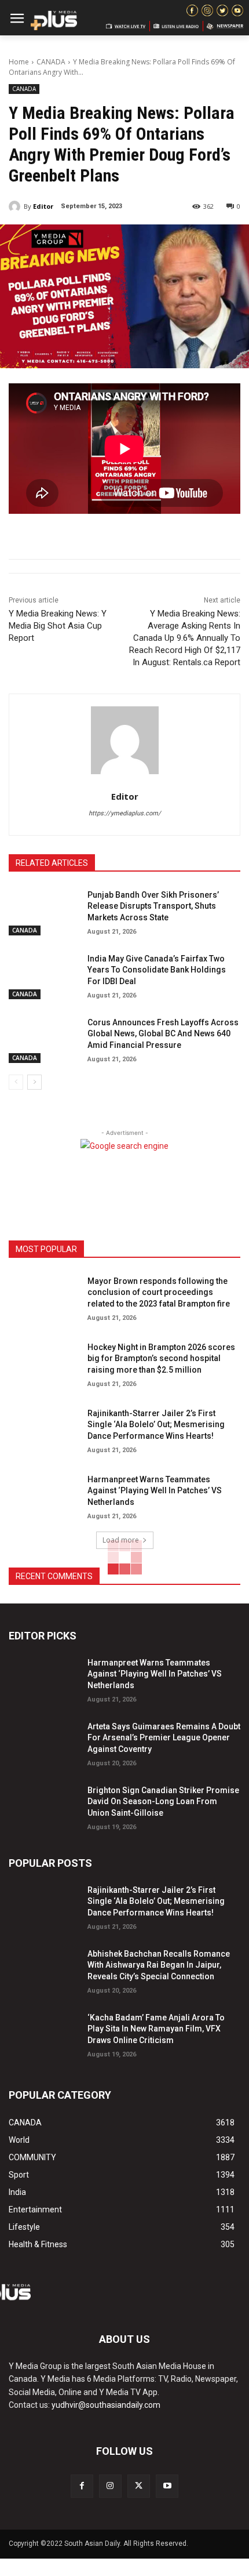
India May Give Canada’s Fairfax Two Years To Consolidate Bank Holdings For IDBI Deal (157, 970)
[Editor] (16, 206)
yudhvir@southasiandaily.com (106, 2405)
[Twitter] (139, 2486)
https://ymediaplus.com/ (125, 813)
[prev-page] (16, 1082)
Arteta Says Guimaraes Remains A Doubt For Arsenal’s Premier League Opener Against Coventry (164, 1738)
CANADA (51, 62)
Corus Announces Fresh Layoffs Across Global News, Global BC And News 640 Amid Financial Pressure (163, 1034)
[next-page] (34, 1082)
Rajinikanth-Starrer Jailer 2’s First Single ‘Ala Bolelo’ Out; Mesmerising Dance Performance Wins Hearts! (156, 1425)
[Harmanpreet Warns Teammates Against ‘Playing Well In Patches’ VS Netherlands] (43, 1496)
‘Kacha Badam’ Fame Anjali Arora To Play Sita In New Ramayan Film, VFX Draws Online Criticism (156, 2029)
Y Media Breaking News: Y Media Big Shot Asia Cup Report (58, 626)
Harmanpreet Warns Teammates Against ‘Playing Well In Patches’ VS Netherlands (155, 1491)
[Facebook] (82, 2486)
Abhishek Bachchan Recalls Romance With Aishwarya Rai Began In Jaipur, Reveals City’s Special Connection (159, 1965)
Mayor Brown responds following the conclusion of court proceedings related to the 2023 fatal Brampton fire (159, 1292)
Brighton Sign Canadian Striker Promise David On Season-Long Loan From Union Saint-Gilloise (163, 1802)
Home (19, 62)
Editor (43, 206)
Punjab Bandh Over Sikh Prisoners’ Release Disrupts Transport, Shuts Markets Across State (153, 906)
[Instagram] (110, 2486)
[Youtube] (167, 2486)
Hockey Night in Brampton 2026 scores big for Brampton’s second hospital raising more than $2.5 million (161, 1358)
